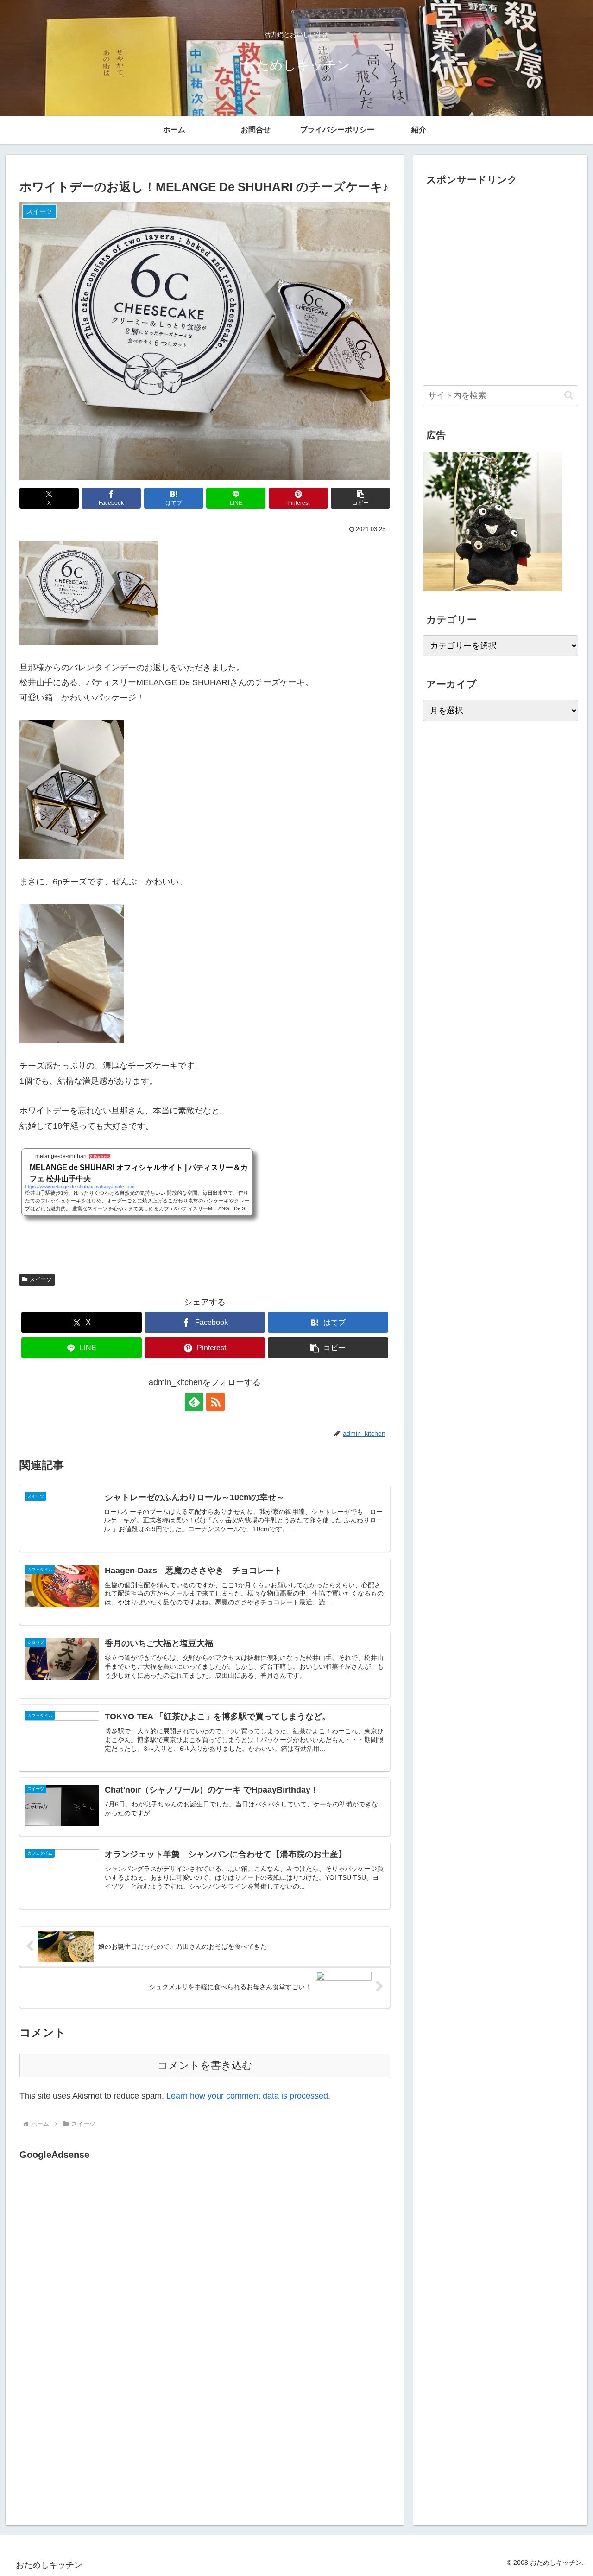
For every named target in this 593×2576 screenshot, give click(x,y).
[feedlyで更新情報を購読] (194, 1402)
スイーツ (41, 1279)
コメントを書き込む (205, 2065)
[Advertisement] (97, 2258)
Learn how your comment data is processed (247, 2096)
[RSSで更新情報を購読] (215, 1402)
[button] (360, 498)
